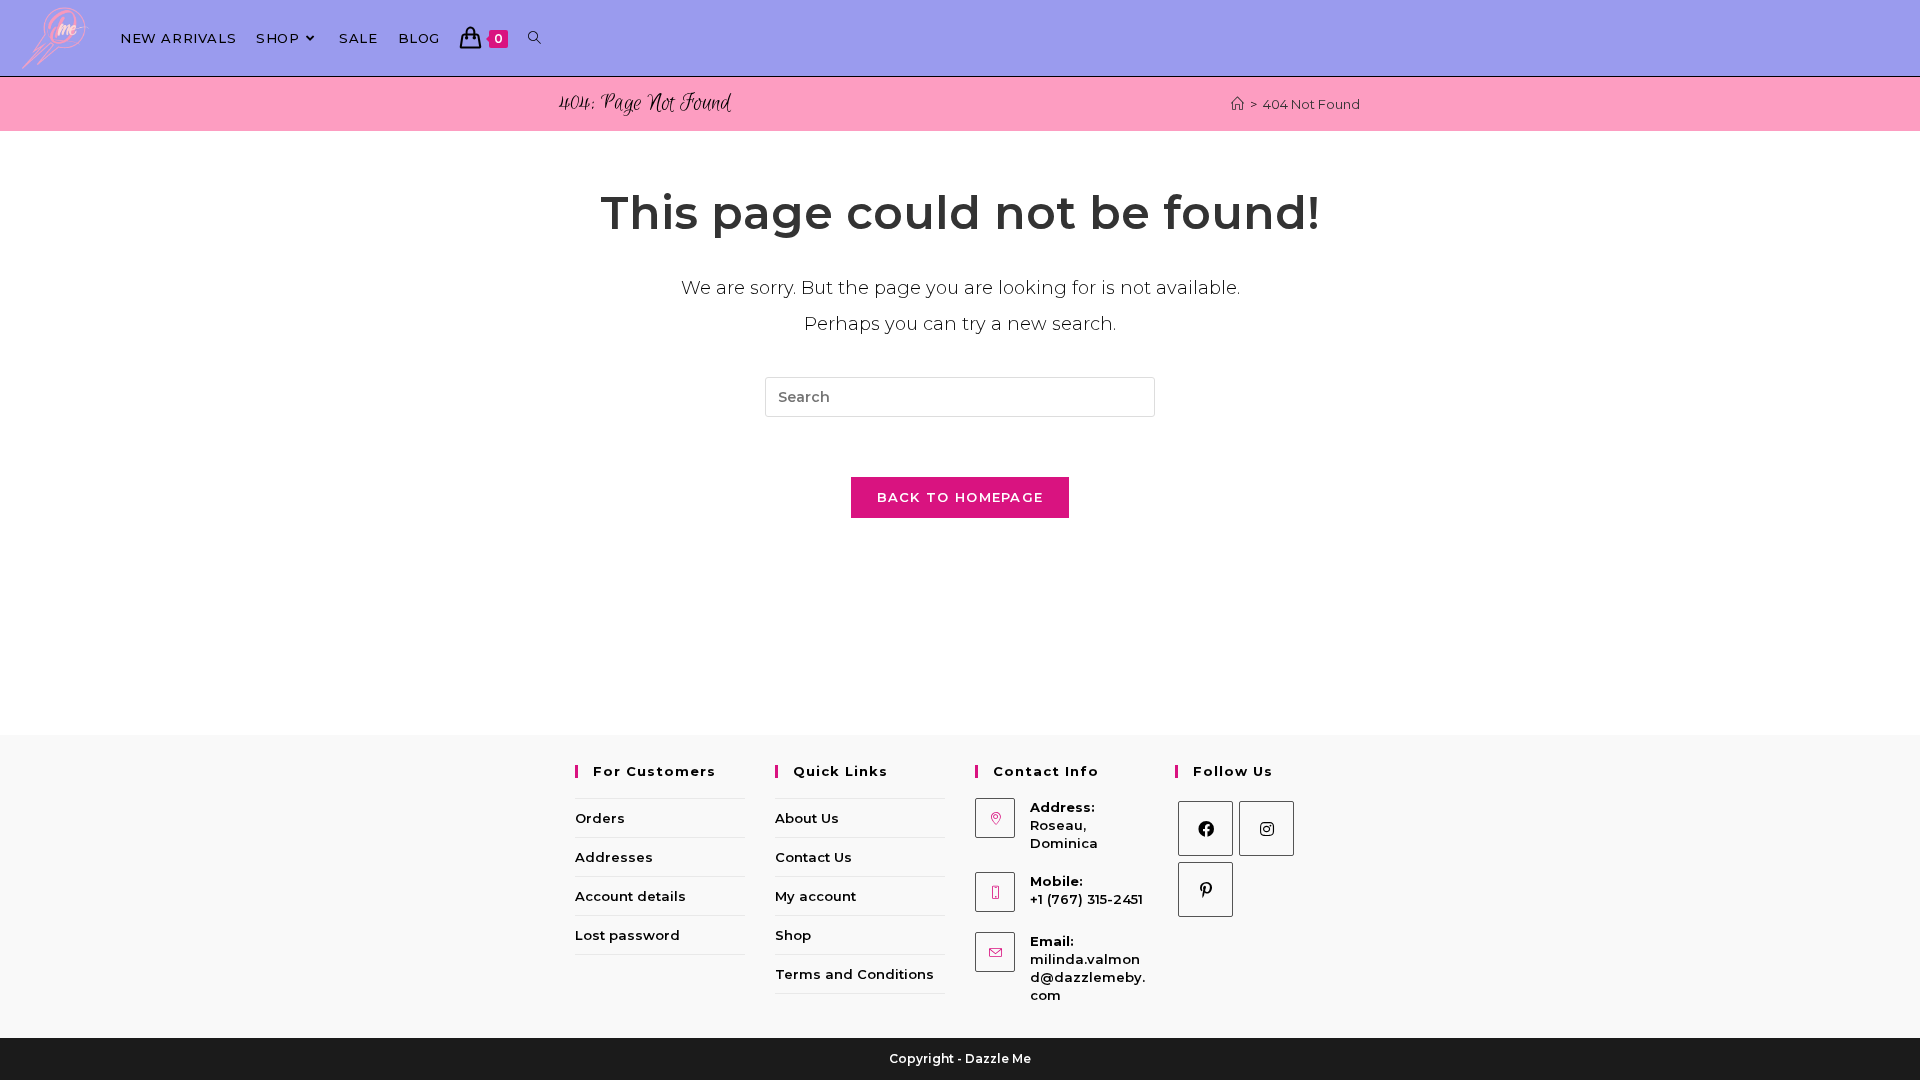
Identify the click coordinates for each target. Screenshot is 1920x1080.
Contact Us (813, 857)
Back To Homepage (960, 497)
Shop (793, 935)
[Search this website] (960, 396)
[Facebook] (1205, 828)
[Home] (1237, 104)
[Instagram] (1266, 828)
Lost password (627, 935)
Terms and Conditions (854, 974)
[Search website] (534, 38)
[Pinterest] (1205, 889)
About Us (807, 818)
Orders (600, 818)
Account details (630, 896)
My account (815, 896)
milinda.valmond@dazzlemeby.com (1087, 977)
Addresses (614, 857)
